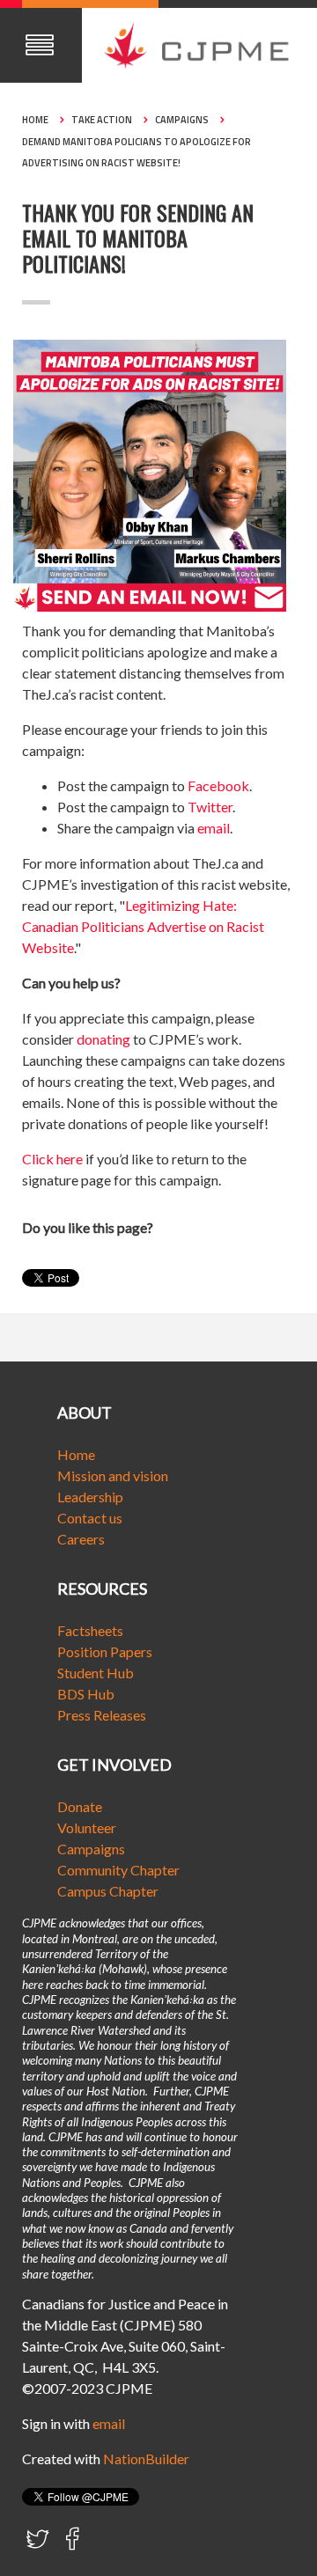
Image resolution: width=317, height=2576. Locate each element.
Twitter (210, 807)
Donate (80, 1806)
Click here (52, 1159)
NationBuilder (146, 2459)
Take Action (102, 120)
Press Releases (102, 1715)
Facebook (218, 785)
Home (35, 120)
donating (103, 1039)
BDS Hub (86, 1694)
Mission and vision (113, 1475)
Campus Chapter (108, 1891)
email (214, 828)
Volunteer (87, 1827)
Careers (81, 1539)
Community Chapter (118, 1870)
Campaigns (182, 120)
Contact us (90, 1518)
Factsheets (90, 1630)
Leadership (90, 1497)
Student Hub (96, 1673)
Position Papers (105, 1651)
